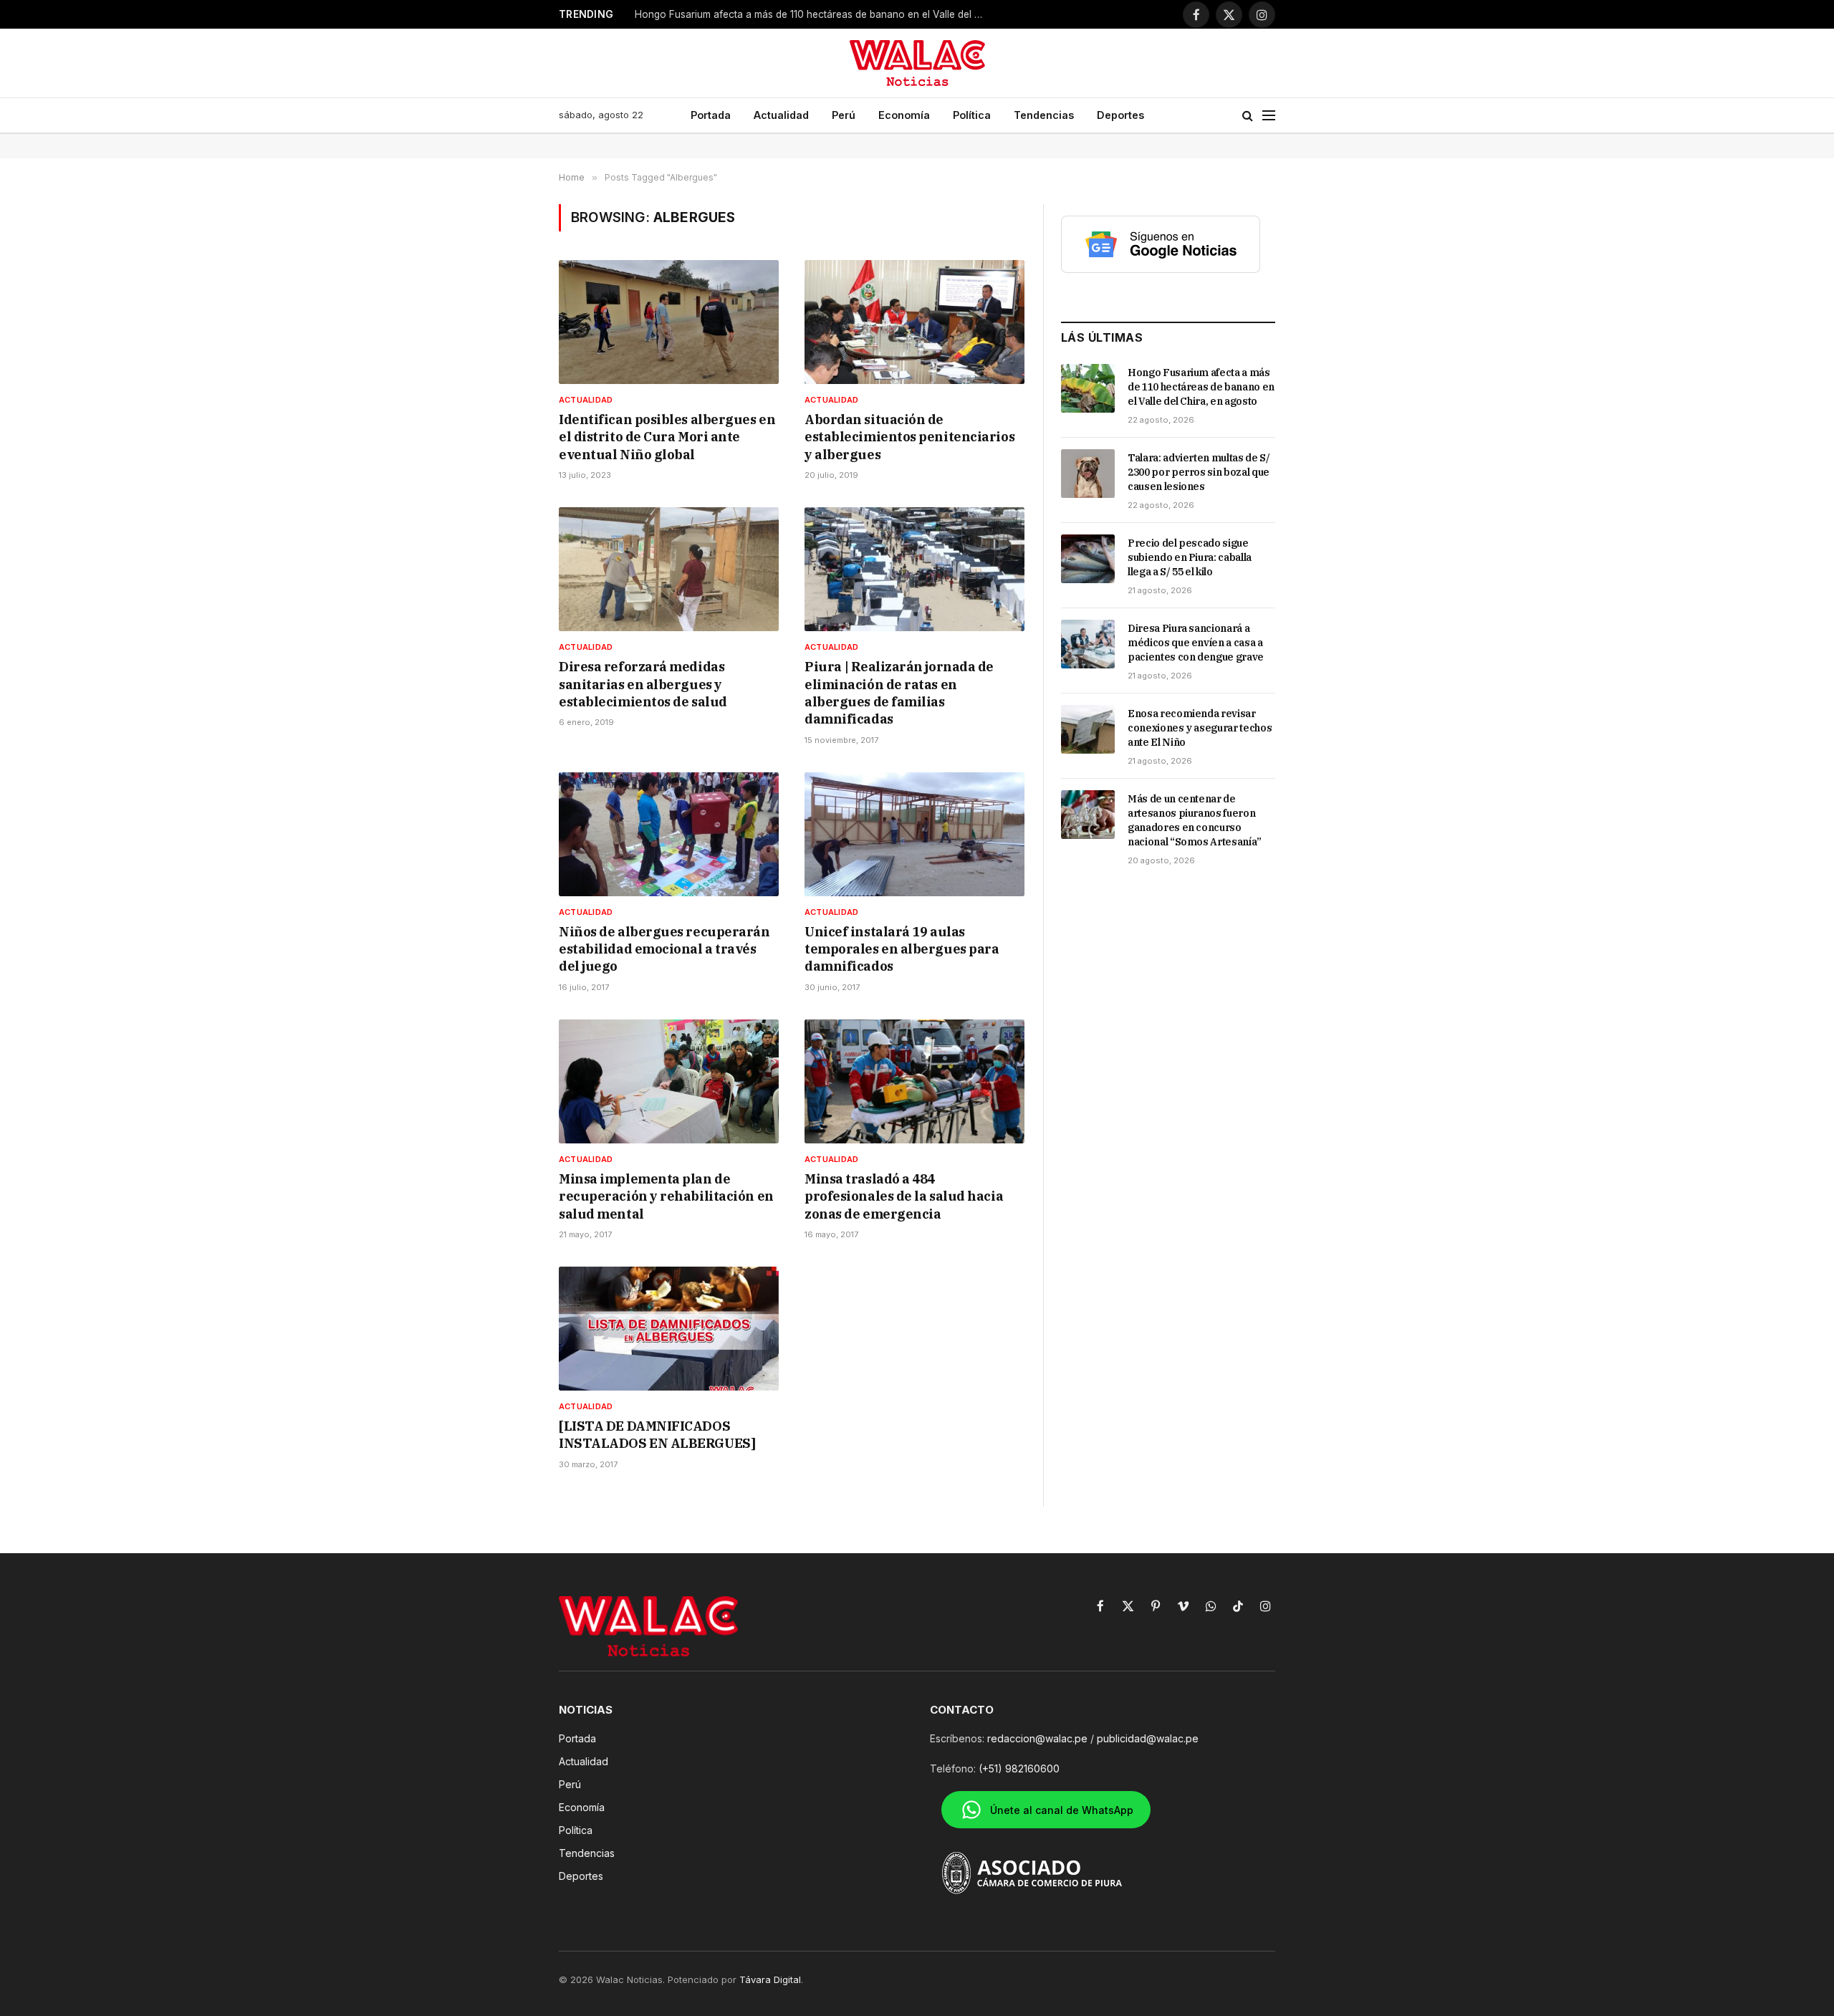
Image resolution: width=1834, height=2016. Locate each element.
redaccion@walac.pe (1037, 1738)
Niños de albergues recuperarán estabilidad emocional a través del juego (664, 949)
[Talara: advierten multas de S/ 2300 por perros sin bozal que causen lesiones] (1088, 474)
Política (972, 115)
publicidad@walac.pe (1148, 1738)
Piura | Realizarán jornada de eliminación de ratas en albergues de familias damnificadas (899, 693)
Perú (844, 115)
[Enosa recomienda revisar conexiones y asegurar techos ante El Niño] (1088, 729)
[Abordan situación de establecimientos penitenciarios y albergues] (914, 322)
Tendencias (1044, 115)
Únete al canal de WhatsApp (1062, 1810)
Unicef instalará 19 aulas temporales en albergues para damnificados (902, 949)
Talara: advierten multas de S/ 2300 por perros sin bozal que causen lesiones (1199, 472)
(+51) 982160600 (1019, 1768)
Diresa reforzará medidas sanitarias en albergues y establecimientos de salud (643, 684)
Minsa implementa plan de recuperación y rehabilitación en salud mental (666, 1196)
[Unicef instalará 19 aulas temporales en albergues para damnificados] (914, 834)
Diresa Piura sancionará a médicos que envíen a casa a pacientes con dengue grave (1196, 643)
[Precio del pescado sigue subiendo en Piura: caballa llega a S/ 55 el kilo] (1088, 559)
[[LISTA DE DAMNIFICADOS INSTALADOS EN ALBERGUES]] (669, 1329)
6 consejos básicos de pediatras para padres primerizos (764, 14)
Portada (711, 115)
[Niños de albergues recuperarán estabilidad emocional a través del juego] (669, 834)
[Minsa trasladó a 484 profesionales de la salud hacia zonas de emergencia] (914, 1081)
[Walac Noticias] (917, 63)
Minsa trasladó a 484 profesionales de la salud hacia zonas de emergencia (904, 1196)
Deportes (1120, 115)
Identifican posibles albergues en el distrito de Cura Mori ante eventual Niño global (667, 437)
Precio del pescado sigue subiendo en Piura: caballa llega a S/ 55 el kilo (1190, 557)
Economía (904, 115)
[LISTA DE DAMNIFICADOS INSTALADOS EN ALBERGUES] (657, 1435)
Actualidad (781, 115)
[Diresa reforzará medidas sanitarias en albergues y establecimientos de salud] (669, 569)
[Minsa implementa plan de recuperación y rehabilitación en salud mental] (669, 1081)
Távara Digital (770, 1979)
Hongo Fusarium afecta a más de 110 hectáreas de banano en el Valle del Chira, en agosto (1201, 387)
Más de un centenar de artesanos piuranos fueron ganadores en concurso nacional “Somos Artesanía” (1195, 820)
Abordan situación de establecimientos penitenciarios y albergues (909, 437)
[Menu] (1269, 116)
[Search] (1248, 116)
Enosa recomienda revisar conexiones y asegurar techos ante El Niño (1200, 728)
